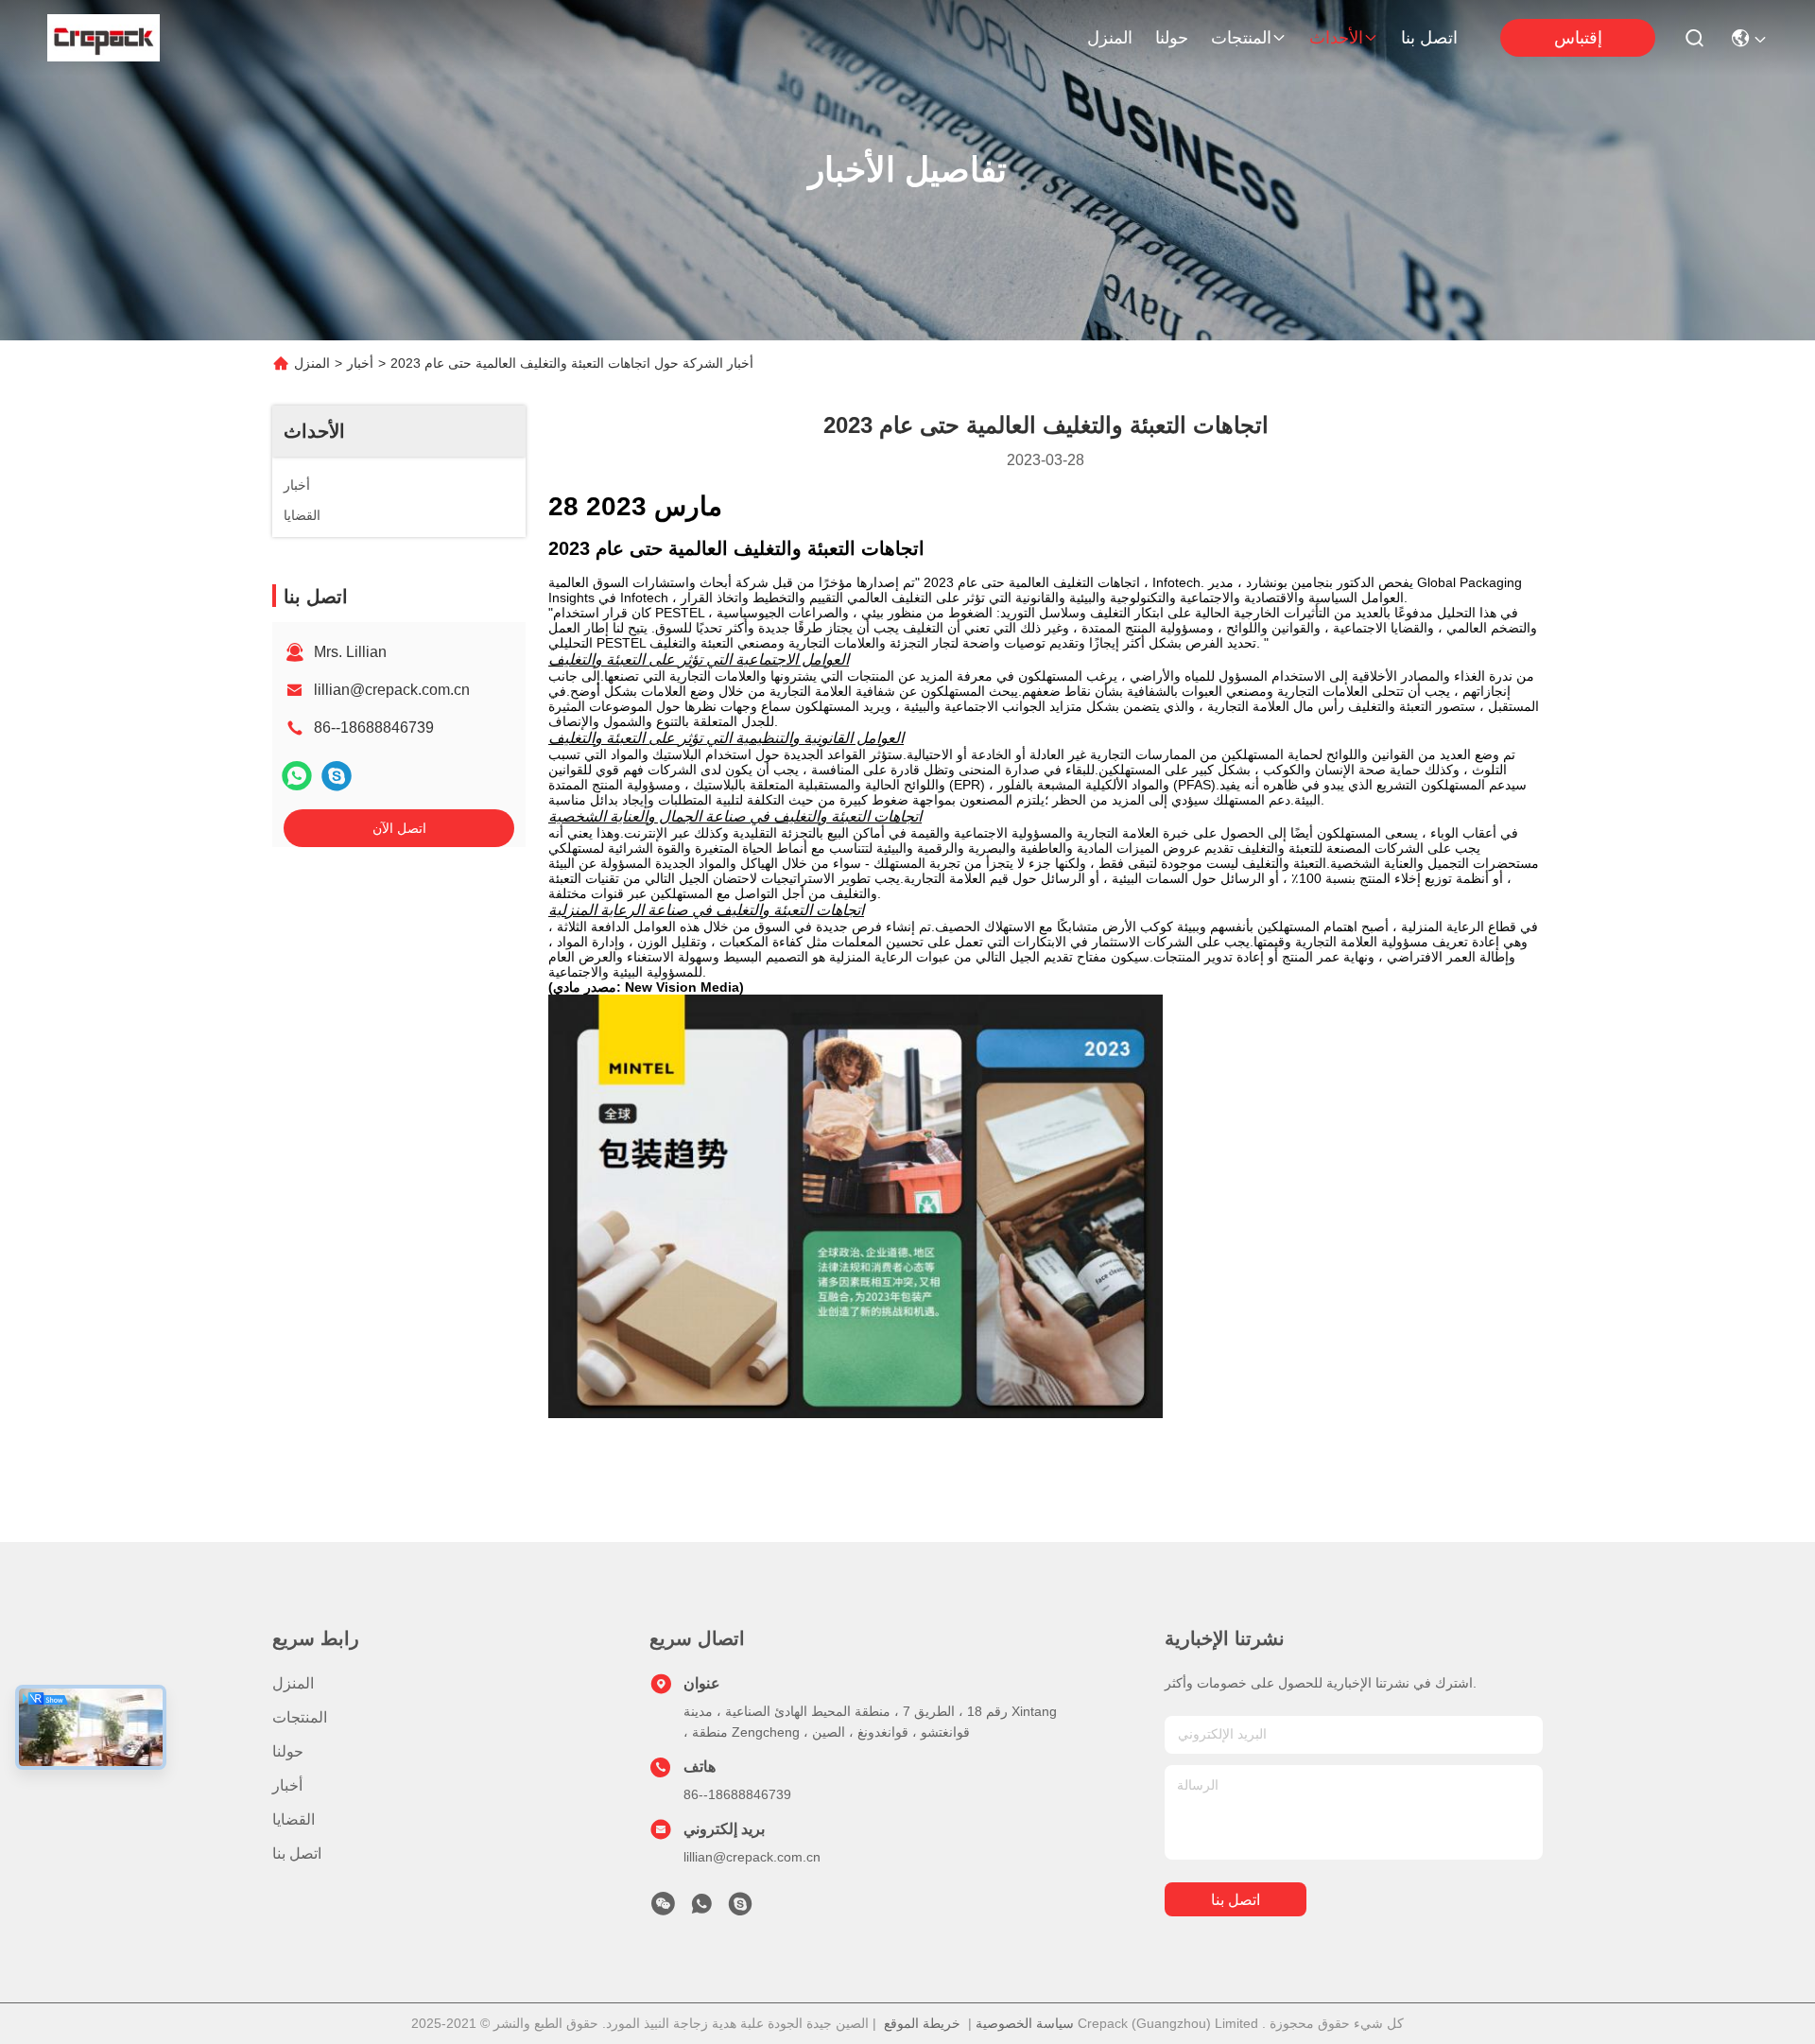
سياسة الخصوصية (1025, 2023)
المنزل (1110, 38)
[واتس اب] (297, 776)
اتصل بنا (1429, 38)
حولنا (1172, 38)
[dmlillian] (740, 1909)
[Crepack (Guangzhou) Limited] (104, 38)
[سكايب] (337, 776)
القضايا (294, 1819)
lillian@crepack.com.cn (392, 690)
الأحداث (1336, 38)
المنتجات (1241, 38)
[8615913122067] (701, 1909)
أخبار (360, 363)
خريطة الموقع (922, 2023)
